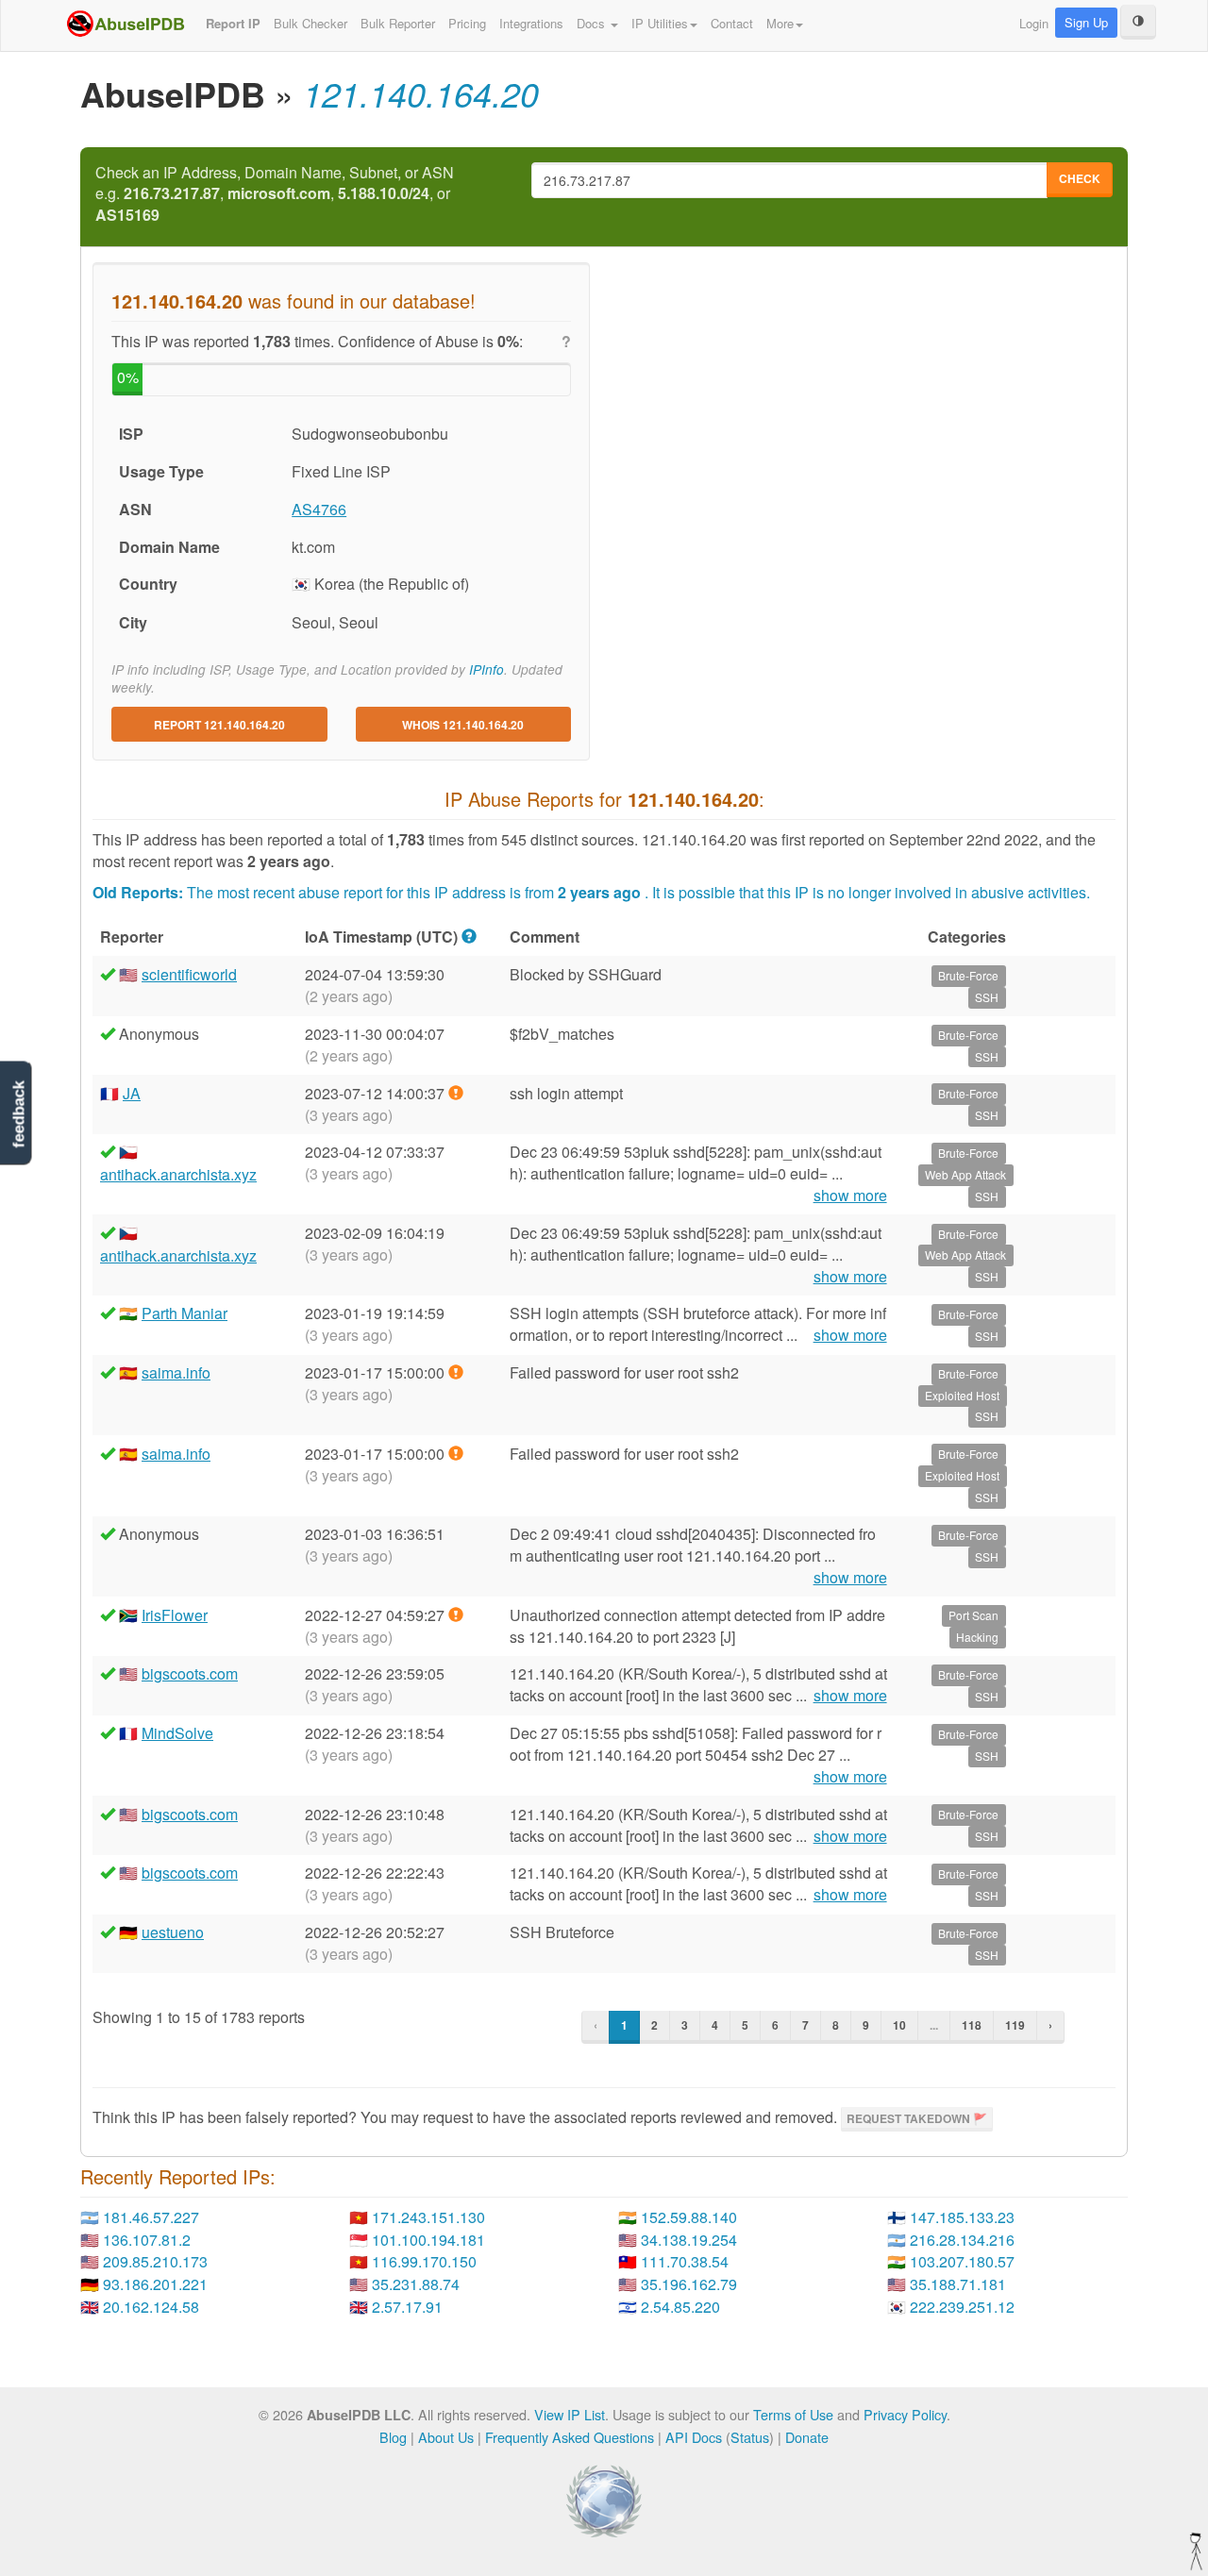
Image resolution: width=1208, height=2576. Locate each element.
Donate (807, 2437)
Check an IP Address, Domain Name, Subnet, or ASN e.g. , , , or (275, 194)
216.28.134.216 (962, 2240)
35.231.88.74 (416, 2284)
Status (750, 2437)
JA (132, 1093)
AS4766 (319, 509)
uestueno (173, 1932)
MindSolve (177, 1733)
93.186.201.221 (155, 2284)
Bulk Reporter (398, 23)
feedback (18, 1115)
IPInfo (487, 669)
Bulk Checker (310, 23)
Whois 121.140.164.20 (463, 725)
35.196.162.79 (689, 2284)
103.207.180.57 (962, 2261)
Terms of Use (793, 2414)
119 (1015, 2025)
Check (1080, 178)
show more (850, 1196)
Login (1034, 23)
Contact (732, 23)
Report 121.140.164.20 (219, 725)
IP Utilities (660, 23)
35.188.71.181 (958, 2284)
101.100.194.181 (428, 2240)
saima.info (176, 1372)
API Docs (694, 2437)
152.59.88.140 (689, 2217)
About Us (446, 2437)
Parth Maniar (185, 1313)
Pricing (467, 23)
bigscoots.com (190, 1673)
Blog (393, 2437)
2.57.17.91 (407, 2307)
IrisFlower (175, 1615)
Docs (593, 23)
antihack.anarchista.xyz (178, 1174)
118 (972, 2025)
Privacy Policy (905, 2414)
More (780, 23)
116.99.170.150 (424, 2261)
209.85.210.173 (155, 2261)
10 (899, 2025)
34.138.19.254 (689, 2240)
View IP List (570, 2414)
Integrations (531, 23)
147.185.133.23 (962, 2217)
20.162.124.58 (151, 2307)
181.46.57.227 (151, 2217)
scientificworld (189, 974)
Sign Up (1086, 22)
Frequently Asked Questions (570, 2437)
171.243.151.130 (428, 2217)
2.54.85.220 (680, 2307)
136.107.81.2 (147, 2240)
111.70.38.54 (685, 2261)
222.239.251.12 (962, 2307)
